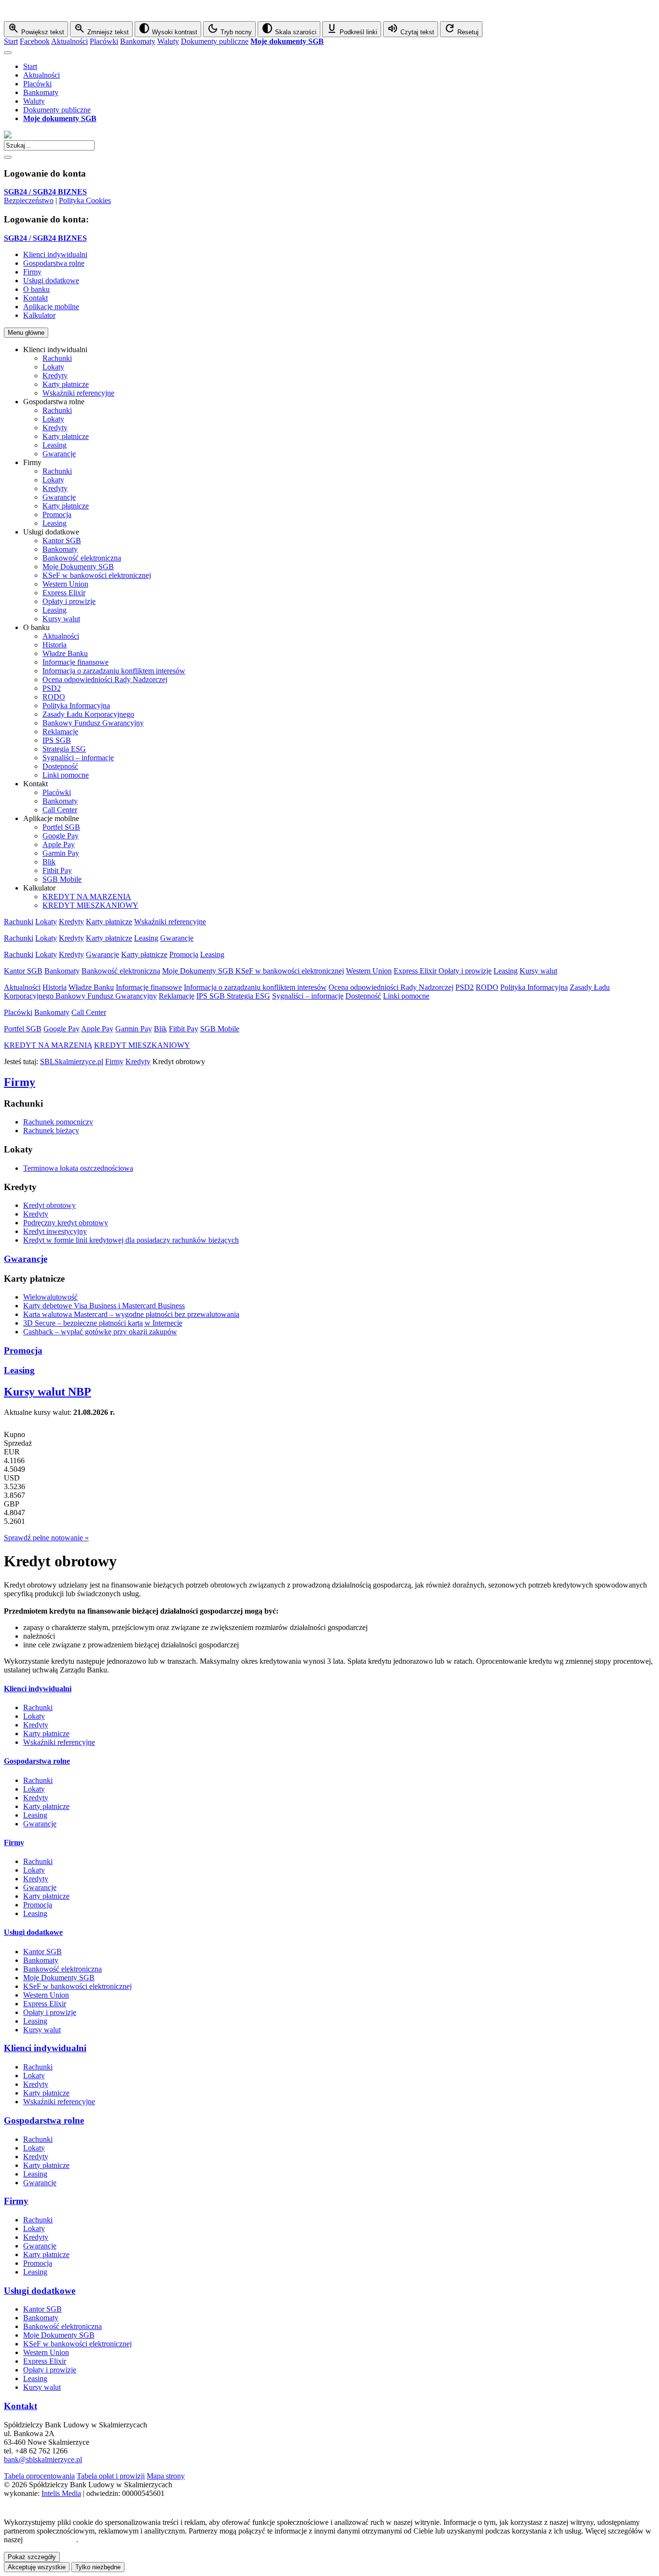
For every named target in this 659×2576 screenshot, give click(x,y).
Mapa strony (166, 2476)
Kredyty (55, 376)
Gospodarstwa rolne (37, 1761)
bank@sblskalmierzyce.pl (43, 2460)
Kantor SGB (62, 541)
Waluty (168, 41)
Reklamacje (60, 732)
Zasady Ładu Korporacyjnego (88, 714)
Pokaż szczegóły (32, 2557)
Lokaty (53, 367)
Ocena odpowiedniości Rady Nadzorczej (105, 679)
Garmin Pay (61, 853)
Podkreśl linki (352, 29)
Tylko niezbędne (98, 2567)
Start (11, 41)
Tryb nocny (229, 29)
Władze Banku (65, 653)
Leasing (55, 445)
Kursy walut (61, 619)
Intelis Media (61, 2493)
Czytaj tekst (411, 29)
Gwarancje (59, 454)
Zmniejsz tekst (101, 29)
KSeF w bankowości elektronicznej (97, 575)
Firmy (114, 1062)
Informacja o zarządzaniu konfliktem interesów (114, 671)
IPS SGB (57, 740)
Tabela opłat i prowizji (111, 2476)
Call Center (60, 810)
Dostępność (60, 766)
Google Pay (61, 836)
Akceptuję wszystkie (37, 2567)
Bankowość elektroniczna (82, 558)
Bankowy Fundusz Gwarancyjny (93, 723)
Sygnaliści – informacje (78, 758)
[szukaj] (8, 157)
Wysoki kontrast (168, 29)
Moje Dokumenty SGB (78, 567)
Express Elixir (64, 593)
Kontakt (21, 2406)
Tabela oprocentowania (39, 2476)
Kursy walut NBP (48, 1392)
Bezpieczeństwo (29, 200)
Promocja (57, 514)
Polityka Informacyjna (76, 706)
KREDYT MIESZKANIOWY (90, 905)
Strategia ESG (64, 749)
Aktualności (69, 41)
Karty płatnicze (66, 384)
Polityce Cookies (50, 2540)
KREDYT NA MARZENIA (87, 897)
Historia (55, 645)
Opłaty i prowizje (69, 601)
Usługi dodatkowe (33, 1932)
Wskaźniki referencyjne (78, 393)
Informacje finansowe (76, 662)
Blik (49, 862)
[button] (329, 13)
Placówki (104, 41)
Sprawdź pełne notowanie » (46, 1538)
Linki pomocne (66, 775)
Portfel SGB (61, 827)
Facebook (35, 41)
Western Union (65, 584)
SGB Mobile (62, 879)
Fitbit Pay (57, 870)
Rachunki (57, 358)
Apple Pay (59, 844)
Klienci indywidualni (38, 1689)
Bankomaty (138, 41)
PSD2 (52, 688)
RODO (54, 697)
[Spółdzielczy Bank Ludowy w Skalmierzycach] (8, 136)
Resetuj (461, 29)
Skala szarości (289, 29)
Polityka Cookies (85, 200)
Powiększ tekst (36, 29)
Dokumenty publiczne (215, 41)
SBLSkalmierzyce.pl (72, 1062)
